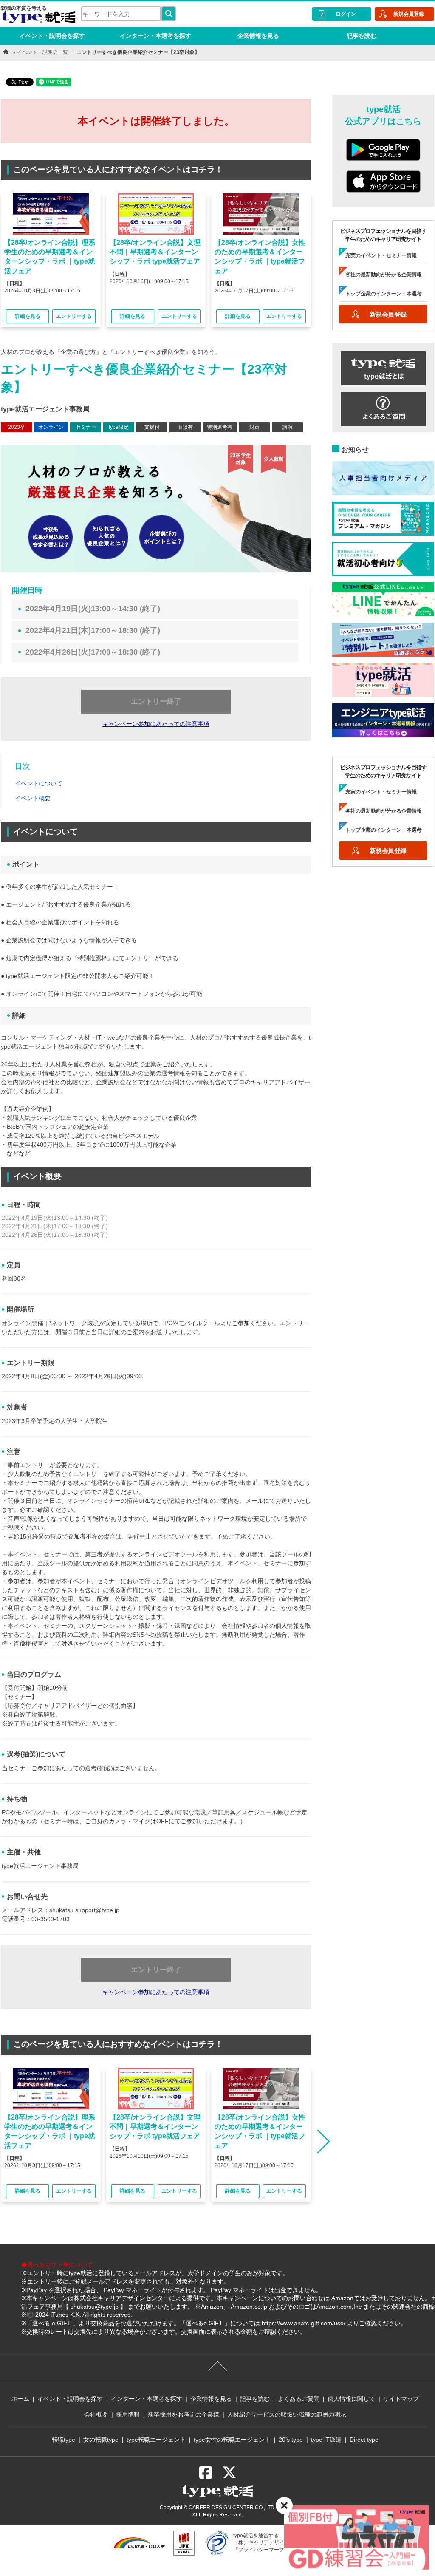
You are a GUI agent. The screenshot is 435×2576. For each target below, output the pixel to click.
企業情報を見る (258, 36)
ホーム (20, 2399)
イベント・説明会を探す (52, 36)
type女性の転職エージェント (232, 2440)
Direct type (364, 2440)
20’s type (291, 2440)
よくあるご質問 (299, 2399)
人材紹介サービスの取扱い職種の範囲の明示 (287, 2414)
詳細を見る (28, 316)
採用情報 (128, 2414)
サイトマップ (401, 2399)
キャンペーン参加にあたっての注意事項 (156, 724)
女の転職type (101, 2440)
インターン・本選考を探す (155, 36)
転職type (64, 2440)
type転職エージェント (156, 2440)
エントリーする (74, 316)
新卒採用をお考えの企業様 (184, 2414)
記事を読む (362, 36)
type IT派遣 (326, 2440)
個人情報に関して (351, 2399)
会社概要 (96, 2414)
